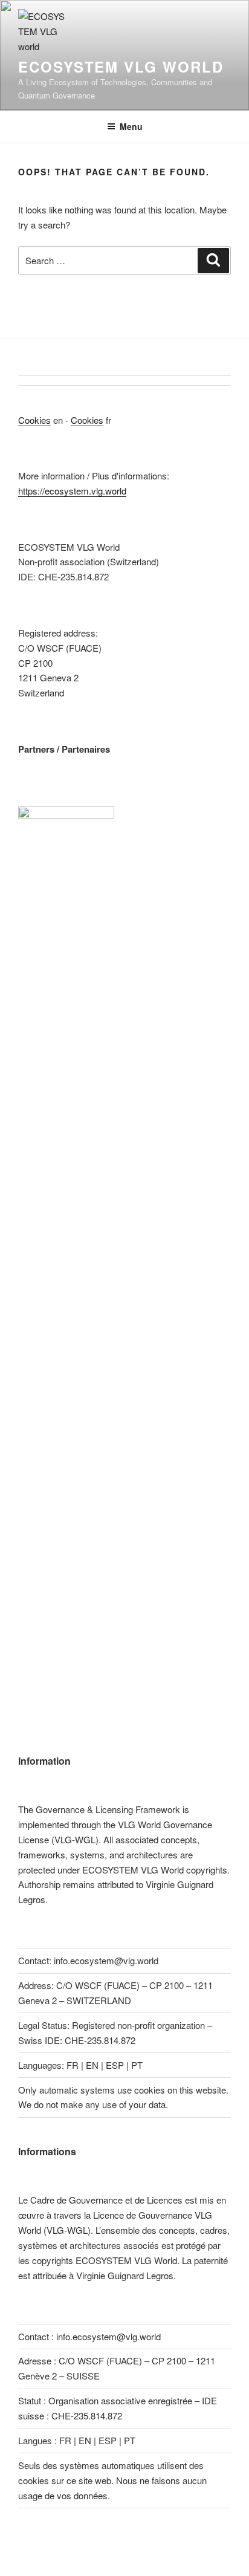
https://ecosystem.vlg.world (72, 491)
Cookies (34, 420)
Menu (131, 126)
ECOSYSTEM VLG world (121, 67)
